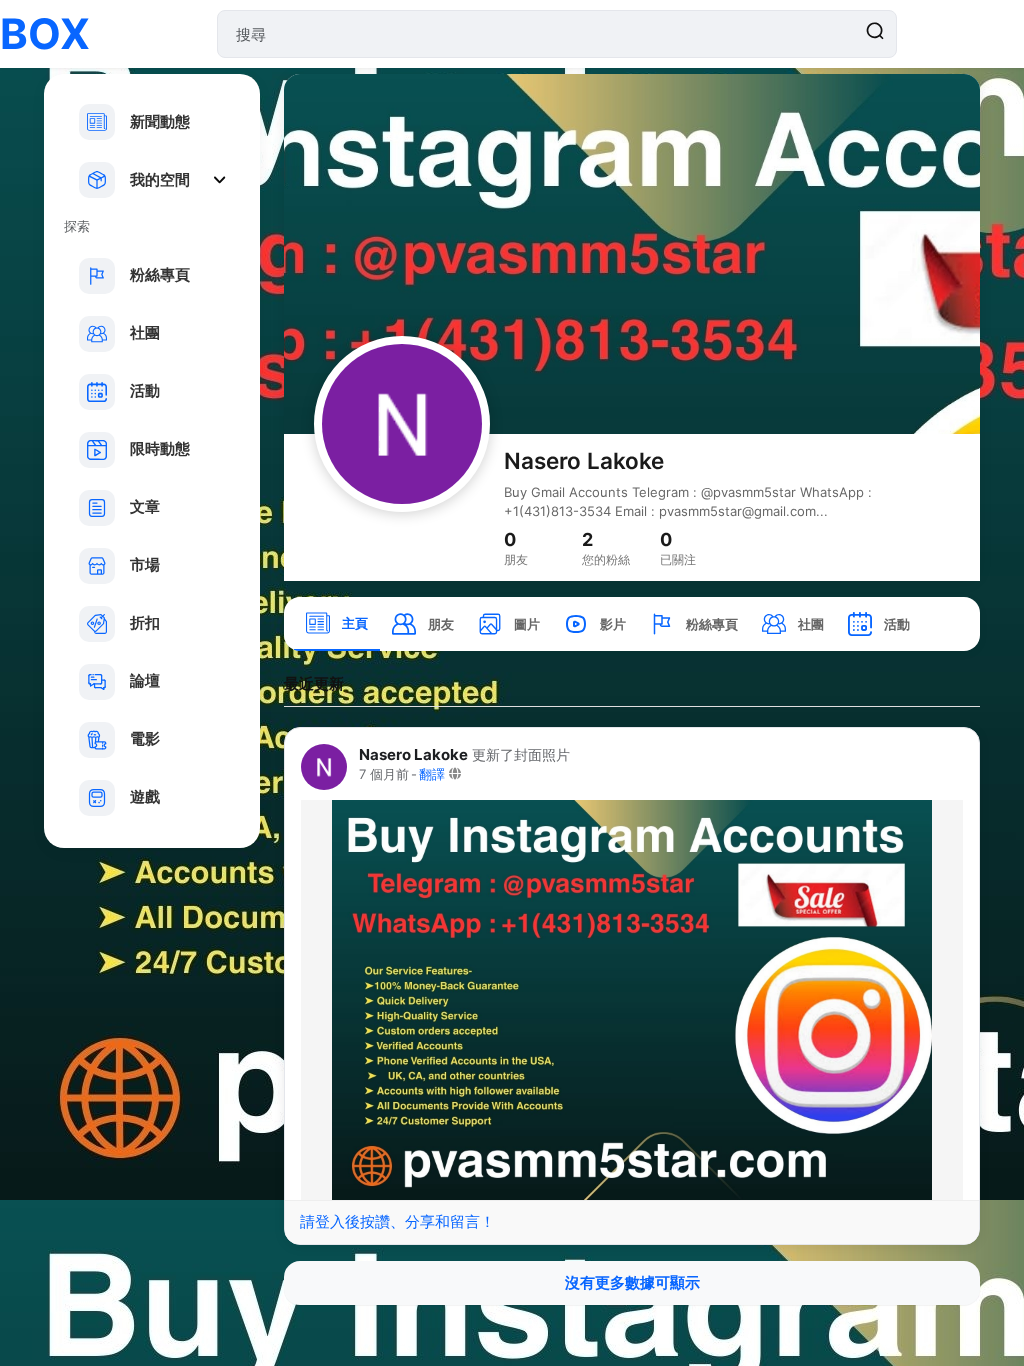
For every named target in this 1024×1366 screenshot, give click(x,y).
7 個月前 (384, 774)
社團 (145, 332)
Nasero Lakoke (584, 460)
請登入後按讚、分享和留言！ (397, 1221)
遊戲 (145, 796)
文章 (145, 506)
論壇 (145, 680)
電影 (145, 738)
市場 (145, 564)
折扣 (145, 622)
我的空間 (160, 179)
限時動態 (160, 448)
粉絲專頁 (160, 274)
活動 (145, 390)
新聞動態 (160, 121)
